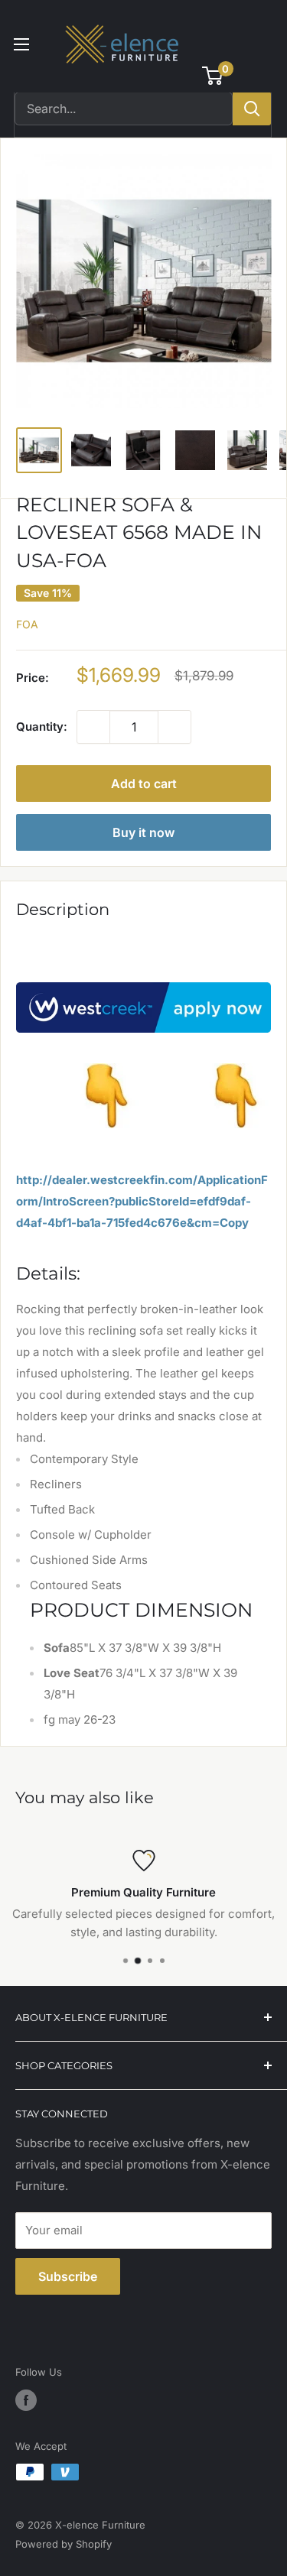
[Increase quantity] (174, 727)
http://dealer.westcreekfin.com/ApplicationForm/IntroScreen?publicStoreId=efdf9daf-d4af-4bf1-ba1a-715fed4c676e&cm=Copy (142, 1201)
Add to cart (144, 784)
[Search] (252, 109)
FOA (27, 624)
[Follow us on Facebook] (26, 2400)
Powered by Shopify (64, 2544)
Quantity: (42, 727)
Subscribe (68, 2276)
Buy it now (143, 832)
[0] (213, 76)
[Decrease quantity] (93, 727)
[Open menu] (21, 44)
